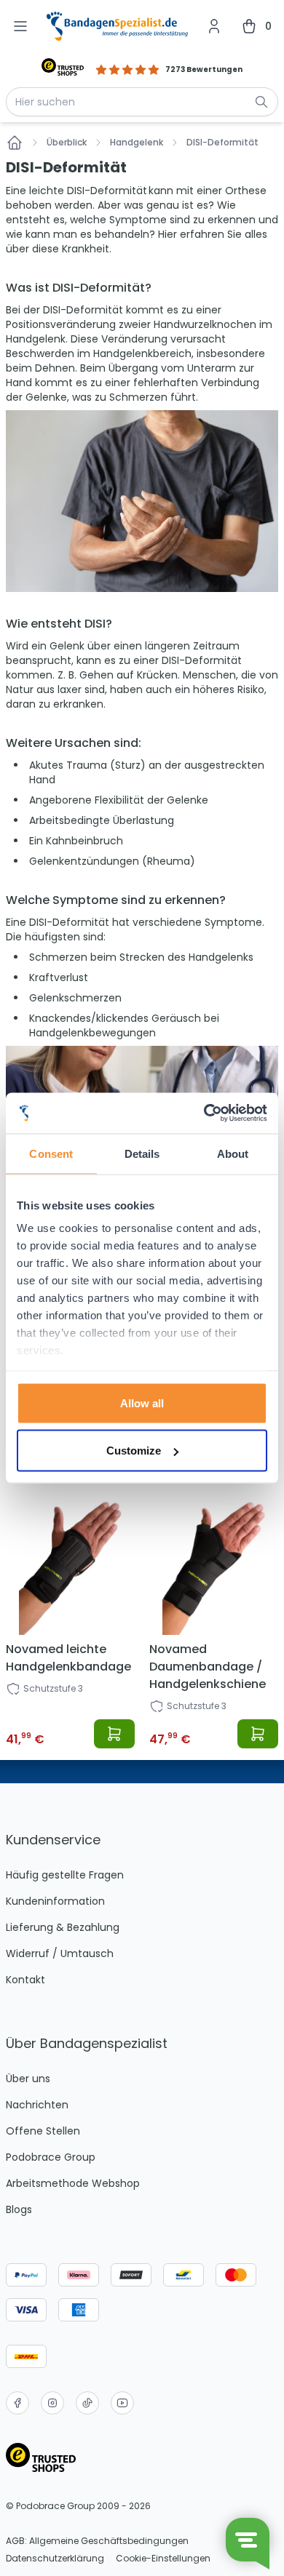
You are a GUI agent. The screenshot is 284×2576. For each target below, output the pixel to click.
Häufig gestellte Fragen (65, 1875)
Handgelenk (137, 143)
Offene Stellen (43, 2131)
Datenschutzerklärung (55, 2559)
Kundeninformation (55, 1901)
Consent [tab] (51, 1153)
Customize (134, 1451)
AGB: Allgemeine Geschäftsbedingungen (97, 2541)
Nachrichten (37, 2105)
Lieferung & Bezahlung (63, 1927)
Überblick (67, 143)
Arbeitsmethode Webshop (73, 2183)
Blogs (19, 2209)
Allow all (142, 1403)
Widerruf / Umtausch (60, 1953)
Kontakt (25, 1980)
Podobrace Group (51, 2157)
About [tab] (233, 1153)
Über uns (28, 2079)
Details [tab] (142, 1153)
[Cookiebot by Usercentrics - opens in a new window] (204, 1113)
